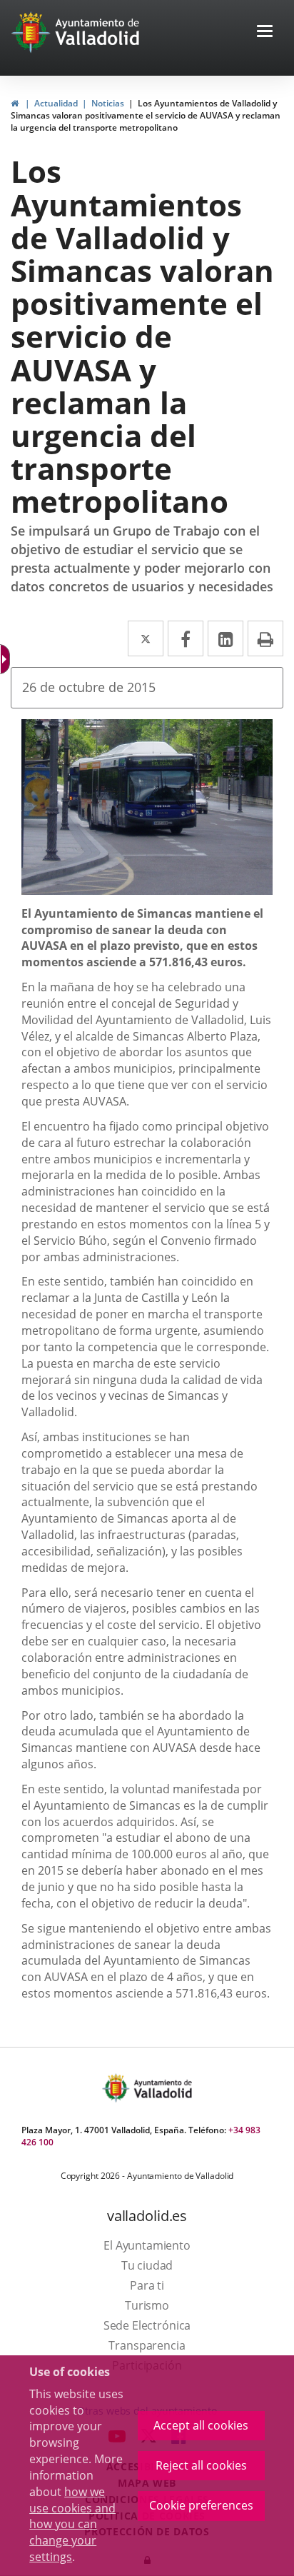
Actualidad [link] (56, 103)
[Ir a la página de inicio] (32, 32)
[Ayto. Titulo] (162, 2088)
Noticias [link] (108, 103)
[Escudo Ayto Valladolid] (117, 2088)
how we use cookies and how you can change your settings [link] (72, 2524)
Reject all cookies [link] (201, 2465)
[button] (265, 32)
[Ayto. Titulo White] (98, 32)
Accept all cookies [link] (201, 2425)
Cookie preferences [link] (201, 2505)
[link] (15, 103)
